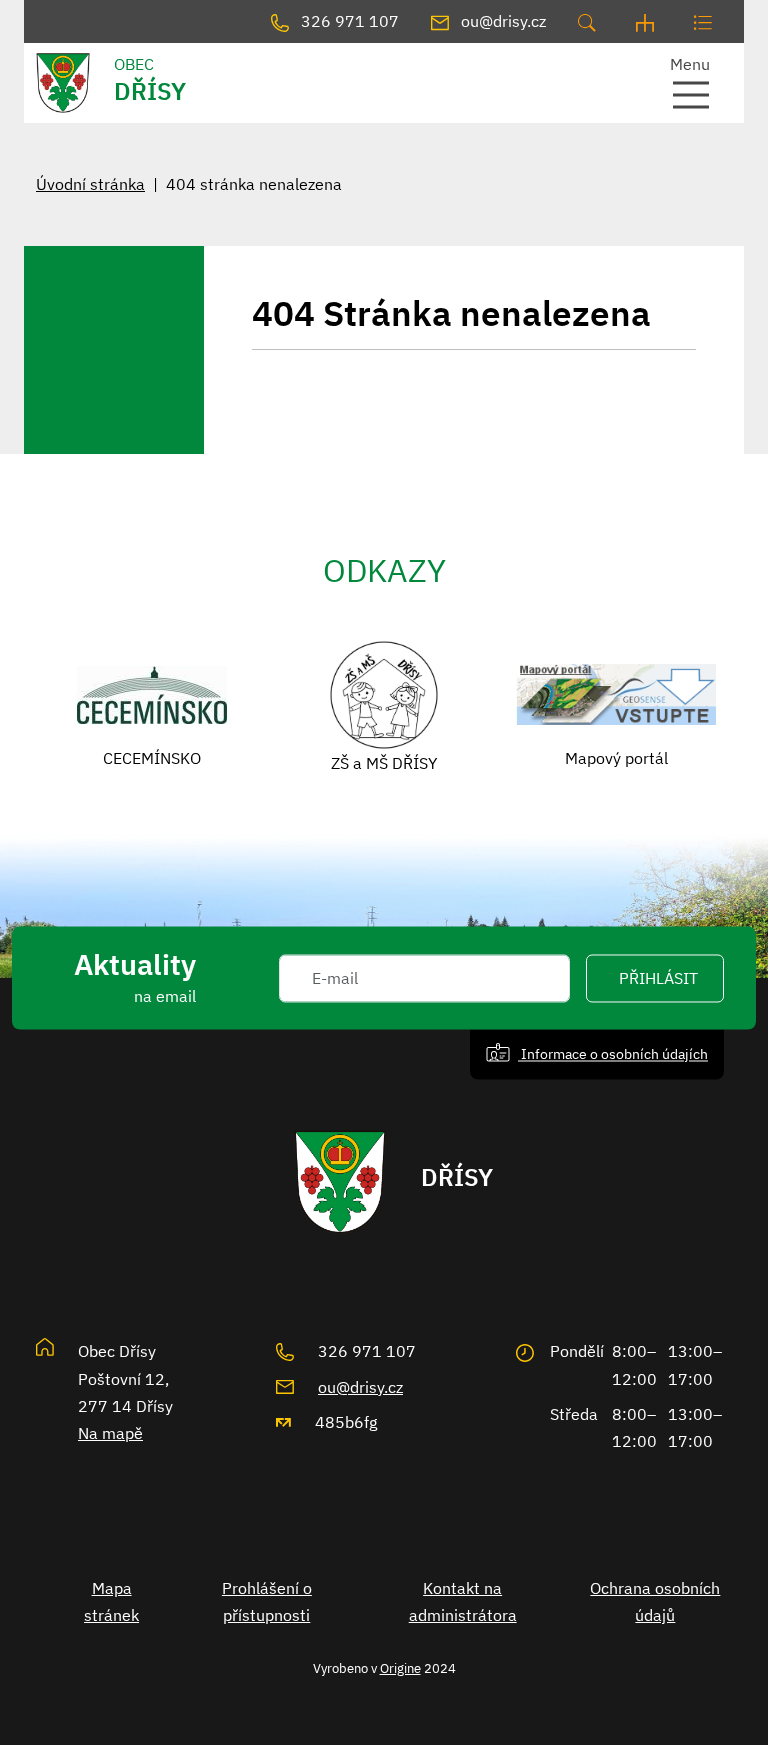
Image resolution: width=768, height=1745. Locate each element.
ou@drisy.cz (360, 1387)
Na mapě (110, 1433)
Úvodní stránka (90, 184)
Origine (400, 1668)
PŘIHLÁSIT (658, 978)
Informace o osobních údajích (613, 1053)
